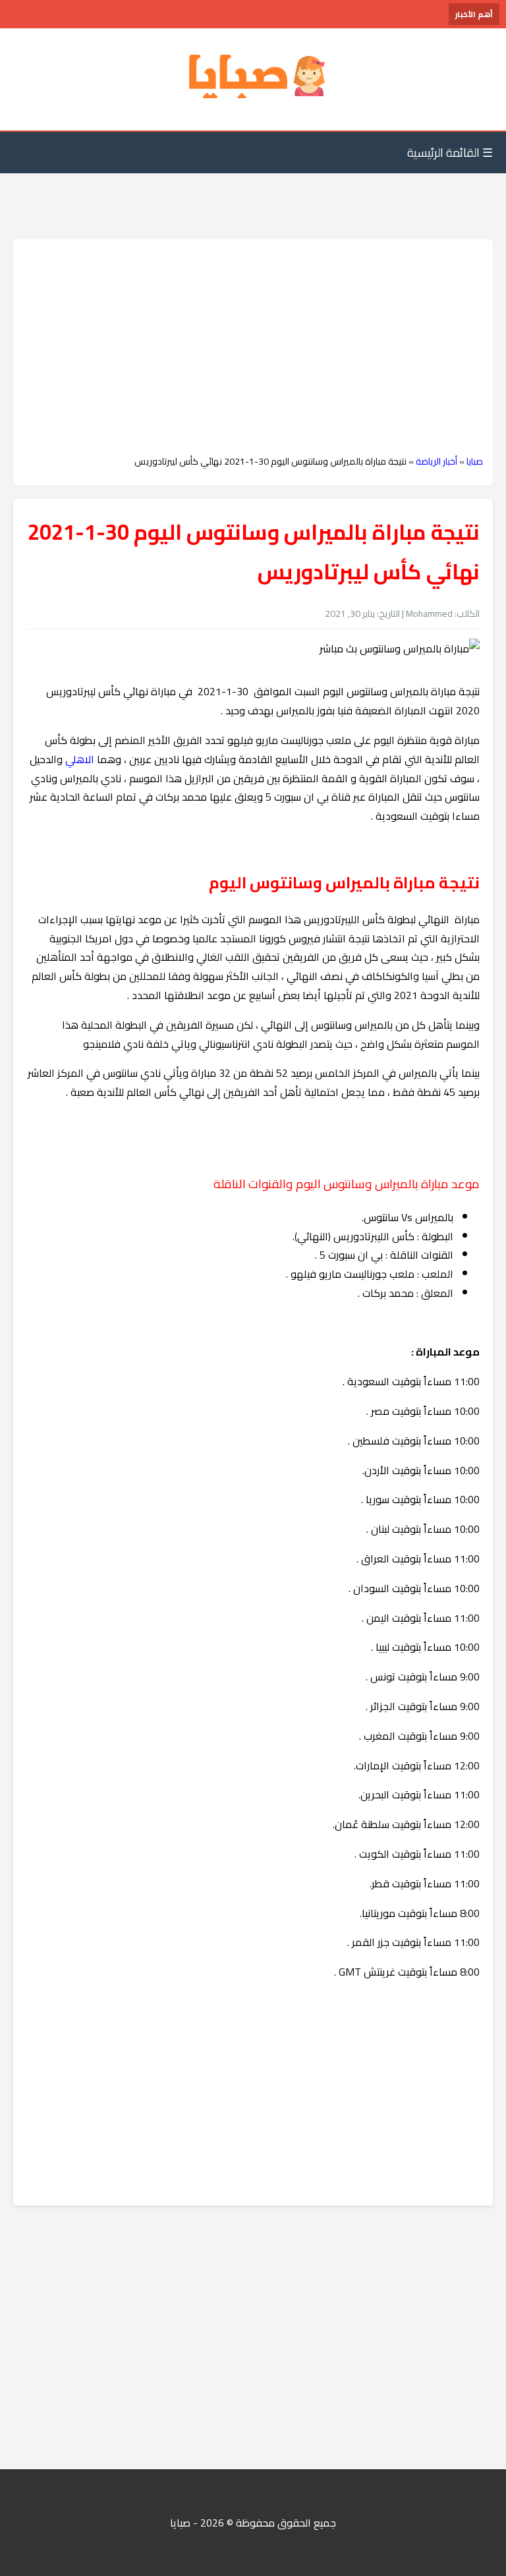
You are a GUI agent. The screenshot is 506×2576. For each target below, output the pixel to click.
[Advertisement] (253, 347)
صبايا (475, 461)
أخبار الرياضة (436, 461)
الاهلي (80, 759)
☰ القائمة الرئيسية (450, 153)
